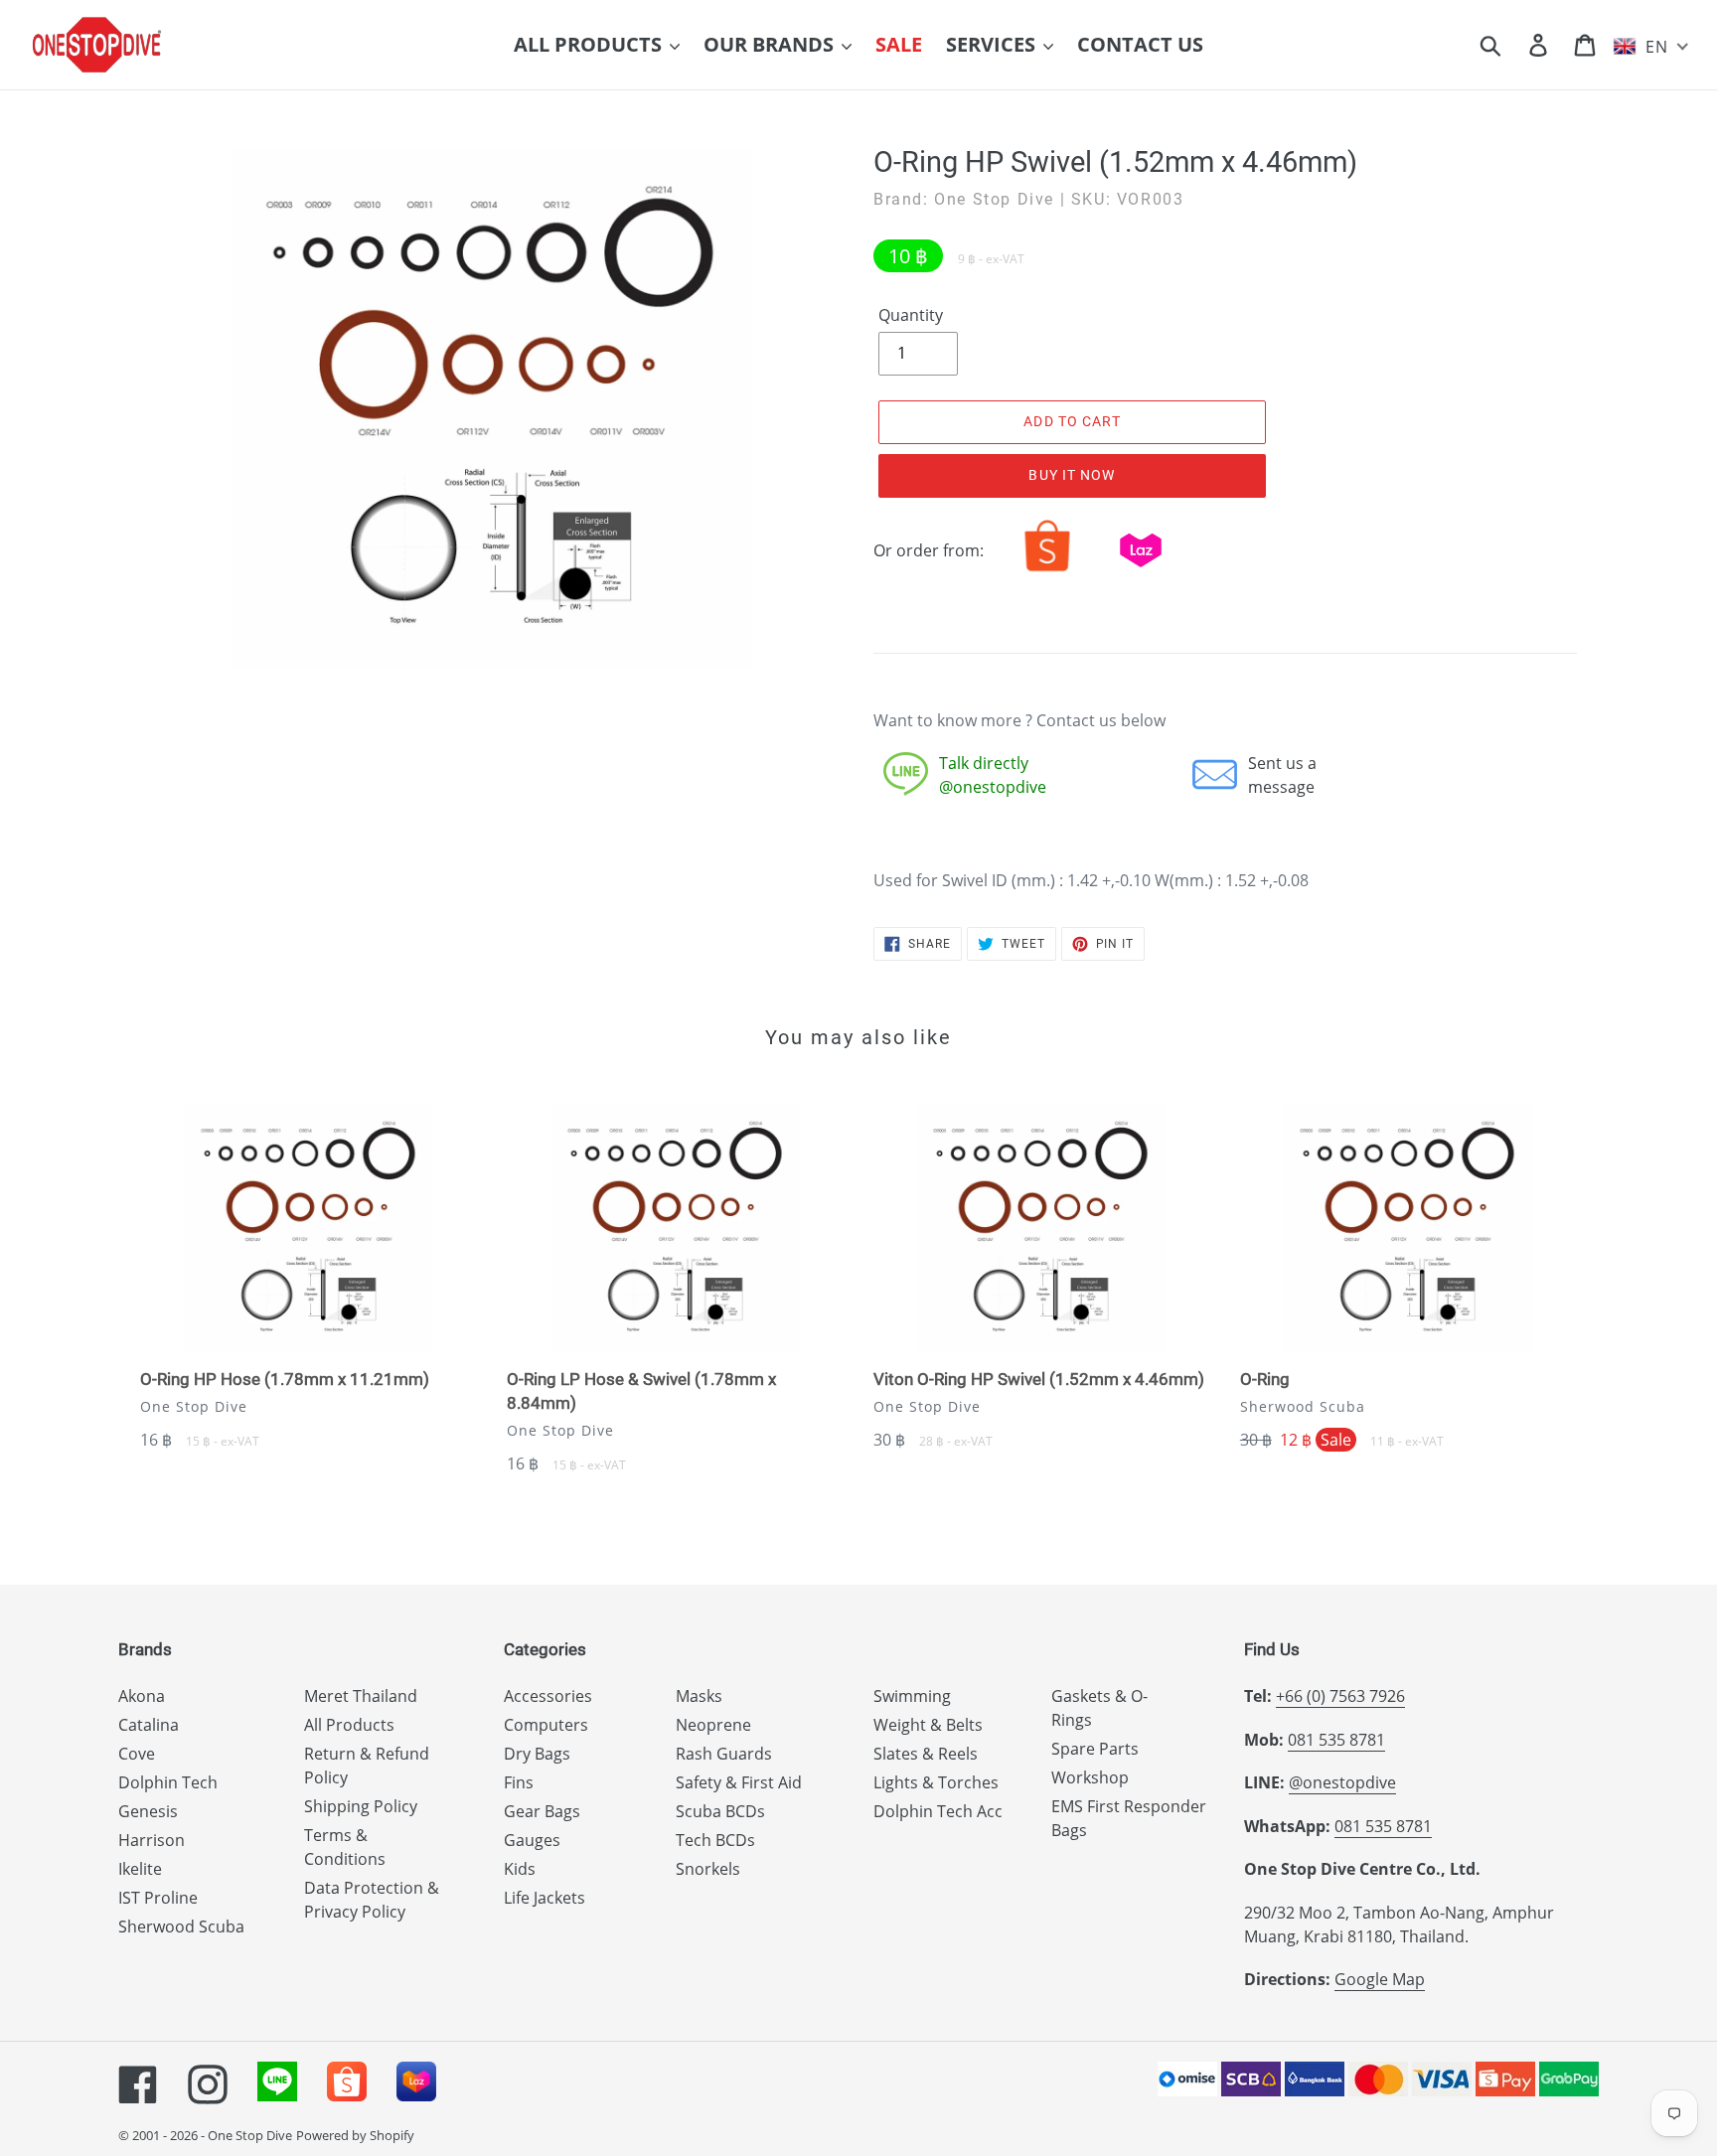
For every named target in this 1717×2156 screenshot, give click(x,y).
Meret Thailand (361, 1696)
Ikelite (140, 1869)
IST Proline (158, 1898)
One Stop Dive (250, 2135)
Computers (546, 1725)
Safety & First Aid (739, 1782)
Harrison (152, 1840)
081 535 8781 (1336, 1740)
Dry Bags (537, 1754)
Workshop (1090, 1777)
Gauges (532, 1840)
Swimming (912, 1696)
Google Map (1380, 1979)
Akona (142, 1696)
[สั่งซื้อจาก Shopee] (1047, 571)
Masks (699, 1696)
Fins (519, 1782)
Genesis (148, 1811)
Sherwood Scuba (181, 1926)
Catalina (149, 1725)
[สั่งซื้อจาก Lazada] (1141, 571)
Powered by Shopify (355, 2135)
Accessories (548, 1696)
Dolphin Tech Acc (938, 1811)
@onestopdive (1342, 1782)
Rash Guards (724, 1754)
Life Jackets (545, 1898)
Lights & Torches (936, 1782)
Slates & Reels (926, 1754)
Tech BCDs (715, 1840)
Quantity (911, 315)
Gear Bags (542, 1811)
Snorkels (708, 1869)
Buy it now (1072, 475)
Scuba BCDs (720, 1811)
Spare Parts (1095, 1749)
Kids (520, 1869)
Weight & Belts (928, 1725)
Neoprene (713, 1725)
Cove (137, 1754)
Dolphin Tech (168, 1782)
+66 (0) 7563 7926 (1340, 1696)
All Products (349, 1725)
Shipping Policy (361, 1806)
